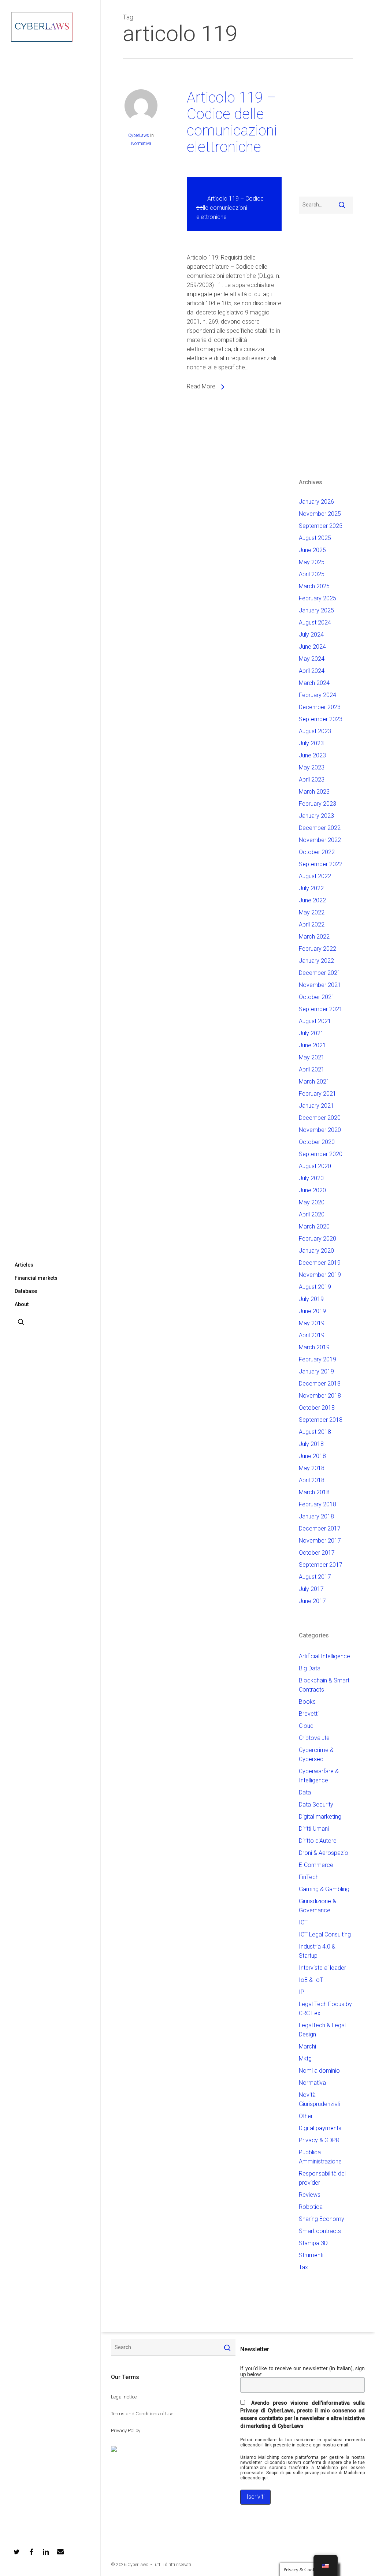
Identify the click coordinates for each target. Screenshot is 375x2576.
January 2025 (316, 610)
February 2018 (318, 1504)
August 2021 (315, 1021)
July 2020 (311, 1178)
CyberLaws (139, 135)
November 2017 (320, 1541)
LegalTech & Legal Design (322, 2030)
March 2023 (314, 792)
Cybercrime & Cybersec (316, 1755)
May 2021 (312, 1057)
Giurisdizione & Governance (318, 1906)
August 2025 (315, 538)
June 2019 (312, 1311)
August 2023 (315, 731)
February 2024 (318, 695)
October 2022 (317, 852)
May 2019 (312, 1323)
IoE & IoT (311, 1980)
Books (307, 1702)
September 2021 (321, 1009)
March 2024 (314, 683)
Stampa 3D (313, 2243)
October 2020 (317, 1142)
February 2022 (318, 949)
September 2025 (321, 526)
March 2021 (314, 1082)
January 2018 (316, 1516)
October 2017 (317, 1553)
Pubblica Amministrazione (320, 2157)
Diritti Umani (314, 1829)
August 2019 (315, 1287)
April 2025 (312, 574)
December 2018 (320, 1384)
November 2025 (320, 514)
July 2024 (311, 635)
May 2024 (312, 659)
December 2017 (320, 1529)
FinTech (309, 1877)
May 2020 (312, 1202)
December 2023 (320, 707)
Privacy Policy (126, 2430)
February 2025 (318, 598)
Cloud (306, 1726)
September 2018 (321, 1420)
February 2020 (318, 1239)
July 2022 (311, 888)
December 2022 (320, 828)
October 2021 (317, 997)
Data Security (316, 1805)
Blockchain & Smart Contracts (324, 1685)
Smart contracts (320, 2231)
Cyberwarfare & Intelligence (319, 1776)
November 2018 (320, 1396)
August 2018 (315, 1432)
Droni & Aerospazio (324, 1853)
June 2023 (312, 755)
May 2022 (312, 912)
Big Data (310, 1668)
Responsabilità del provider (322, 2178)
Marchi (307, 2046)
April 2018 (312, 1480)
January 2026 (316, 502)
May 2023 (312, 767)
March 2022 (314, 937)
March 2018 (314, 1492)
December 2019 (320, 1263)
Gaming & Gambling (324, 1889)
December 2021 (320, 973)
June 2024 (312, 647)
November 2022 (320, 840)
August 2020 (315, 1166)
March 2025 (314, 586)
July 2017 (311, 1589)
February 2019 (318, 1359)
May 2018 (312, 1468)
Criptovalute (314, 1738)
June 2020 (312, 1190)
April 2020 (312, 1214)
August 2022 (315, 876)
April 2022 (312, 924)
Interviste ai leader (322, 1968)
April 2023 (312, 780)
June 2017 (312, 1601)
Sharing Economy (322, 2219)
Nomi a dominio (319, 2071)
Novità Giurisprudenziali (319, 2099)
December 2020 (320, 1118)
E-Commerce (316, 1865)
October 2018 (317, 1408)
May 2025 (312, 562)
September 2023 (321, 719)
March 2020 (314, 1227)
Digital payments (320, 2128)
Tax (303, 2267)
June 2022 (312, 900)
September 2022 (321, 864)
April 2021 (312, 1069)
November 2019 (320, 1275)
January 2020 (316, 1251)
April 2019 (312, 1335)
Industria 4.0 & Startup (317, 1951)
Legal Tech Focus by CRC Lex (325, 2009)
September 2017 (321, 1565)
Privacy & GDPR (319, 2140)
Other (306, 2116)
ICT (303, 1922)
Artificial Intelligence (324, 1656)
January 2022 (316, 961)
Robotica (311, 2207)
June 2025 (312, 550)
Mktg (305, 2059)
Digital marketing (320, 1817)
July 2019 (311, 1299)
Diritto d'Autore (318, 1841)
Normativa (141, 143)
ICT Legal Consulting (325, 1934)
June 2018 (312, 1456)
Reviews (310, 2195)
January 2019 (316, 1371)
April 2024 (312, 671)
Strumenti (311, 2255)
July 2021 (311, 1033)
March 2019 (314, 1347)
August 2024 (315, 622)
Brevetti (309, 1714)
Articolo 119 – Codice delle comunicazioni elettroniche (232, 122)
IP (302, 1992)
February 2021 (318, 1094)
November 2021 (320, 985)
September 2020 (321, 1154)
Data (305, 1792)
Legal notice (124, 2397)
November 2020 (320, 1130)
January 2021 (316, 1106)
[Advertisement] (321, 132)
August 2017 (315, 1577)
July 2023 (311, 743)
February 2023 (318, 804)
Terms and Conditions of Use (142, 2414)
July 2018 (311, 1444)
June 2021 (312, 1045)
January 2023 (316, 816)
